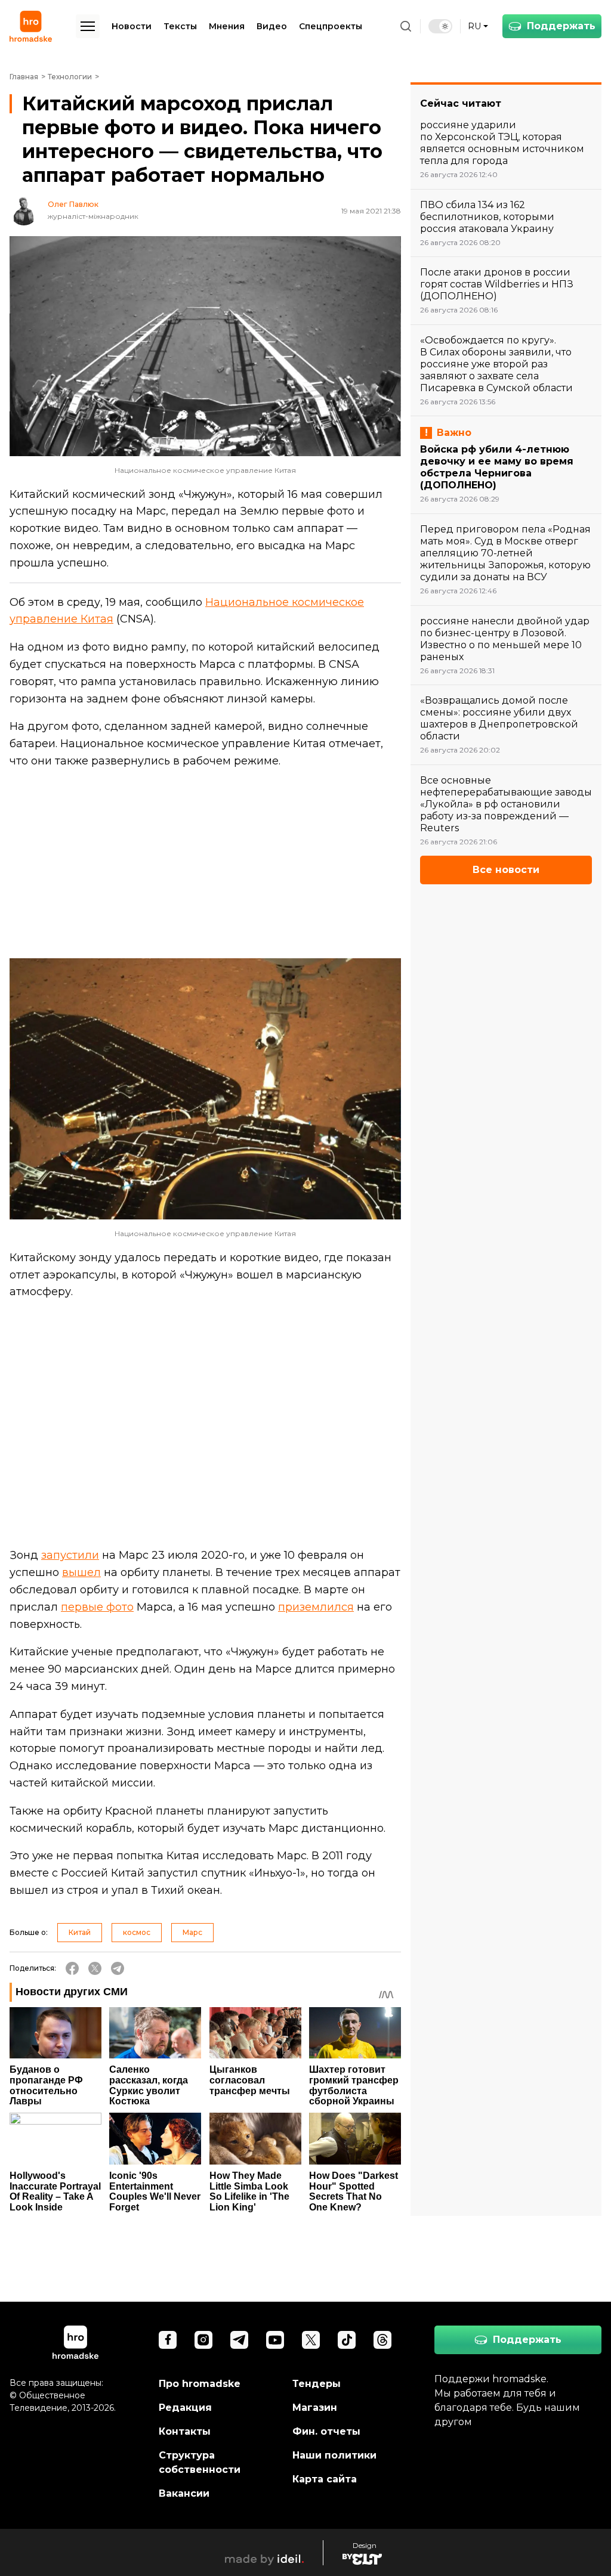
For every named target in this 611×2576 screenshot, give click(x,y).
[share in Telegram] (118, 1968)
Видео (272, 26)
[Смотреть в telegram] (239, 2340)
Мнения (227, 26)
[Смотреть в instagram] (203, 2340)
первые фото (97, 1607)
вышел (81, 1572)
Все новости (506, 870)
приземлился (316, 1607)
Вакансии (184, 2493)
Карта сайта (325, 2479)
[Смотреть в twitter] (311, 2340)
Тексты (180, 26)
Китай (80, 1932)
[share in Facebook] (72, 1968)
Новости (132, 26)
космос (137, 1932)
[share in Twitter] (95, 1968)
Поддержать (561, 26)
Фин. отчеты (326, 2431)
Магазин (315, 2408)
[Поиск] (406, 26)
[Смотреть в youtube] (275, 2340)
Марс (192, 1932)
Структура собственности (200, 2462)
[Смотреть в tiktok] (347, 2340)
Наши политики (334, 2455)
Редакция (185, 2408)
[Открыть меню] (88, 26)
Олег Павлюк (73, 205)
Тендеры (317, 2384)
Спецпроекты (331, 26)
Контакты (185, 2431)
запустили (70, 1555)
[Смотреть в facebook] (168, 2340)
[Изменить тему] (440, 26)
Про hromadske (200, 2384)
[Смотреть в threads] (382, 2340)
